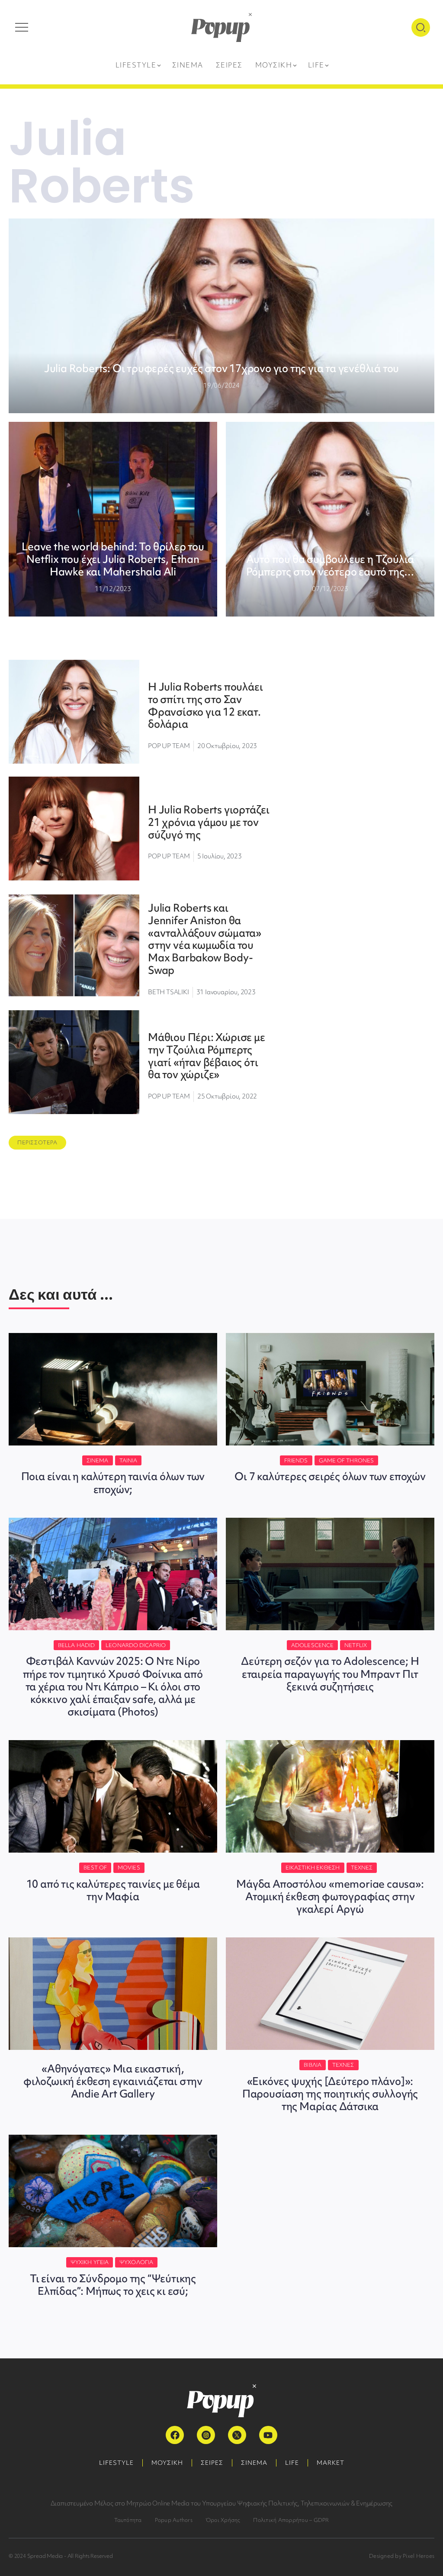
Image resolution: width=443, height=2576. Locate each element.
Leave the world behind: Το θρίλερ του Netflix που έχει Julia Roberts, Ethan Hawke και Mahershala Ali (113, 559)
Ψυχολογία (136, 2262)
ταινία (128, 1460)
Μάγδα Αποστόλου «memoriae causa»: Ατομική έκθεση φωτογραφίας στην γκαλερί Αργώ (330, 1897)
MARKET (331, 2463)
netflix (356, 1645)
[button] (37, 1143)
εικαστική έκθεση (313, 1868)
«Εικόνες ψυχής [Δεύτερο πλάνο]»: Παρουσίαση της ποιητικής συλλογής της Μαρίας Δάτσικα (330, 2094)
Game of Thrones (347, 1460)
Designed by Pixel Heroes (402, 2556)
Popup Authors (174, 2520)
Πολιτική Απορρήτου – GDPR (291, 2520)
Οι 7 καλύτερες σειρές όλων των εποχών (330, 1476)
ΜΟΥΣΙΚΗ (167, 2463)
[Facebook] (175, 2435)
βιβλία (313, 2065)
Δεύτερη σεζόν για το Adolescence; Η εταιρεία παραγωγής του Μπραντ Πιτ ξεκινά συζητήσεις (330, 1674)
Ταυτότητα (128, 2520)
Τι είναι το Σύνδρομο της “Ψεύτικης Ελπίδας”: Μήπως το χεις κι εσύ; (113, 2285)
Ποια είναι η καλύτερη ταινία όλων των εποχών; (113, 1483)
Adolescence (312, 1645)
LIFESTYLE (116, 2463)
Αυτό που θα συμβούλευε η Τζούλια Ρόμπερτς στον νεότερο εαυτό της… (330, 565)
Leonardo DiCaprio (136, 1645)
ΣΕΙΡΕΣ (212, 2463)
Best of (95, 1868)
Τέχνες (362, 1868)
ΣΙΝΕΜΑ (254, 2463)
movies (129, 1868)
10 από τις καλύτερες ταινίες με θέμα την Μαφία (113, 1890)
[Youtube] (268, 2435)
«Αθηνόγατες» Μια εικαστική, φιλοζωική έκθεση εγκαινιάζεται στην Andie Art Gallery (113, 2081)
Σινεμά (98, 1460)
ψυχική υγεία (90, 2262)
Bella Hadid (76, 1645)
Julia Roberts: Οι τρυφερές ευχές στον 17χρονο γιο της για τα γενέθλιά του (221, 368)
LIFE (292, 2463)
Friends (296, 1460)
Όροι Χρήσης (223, 2520)
